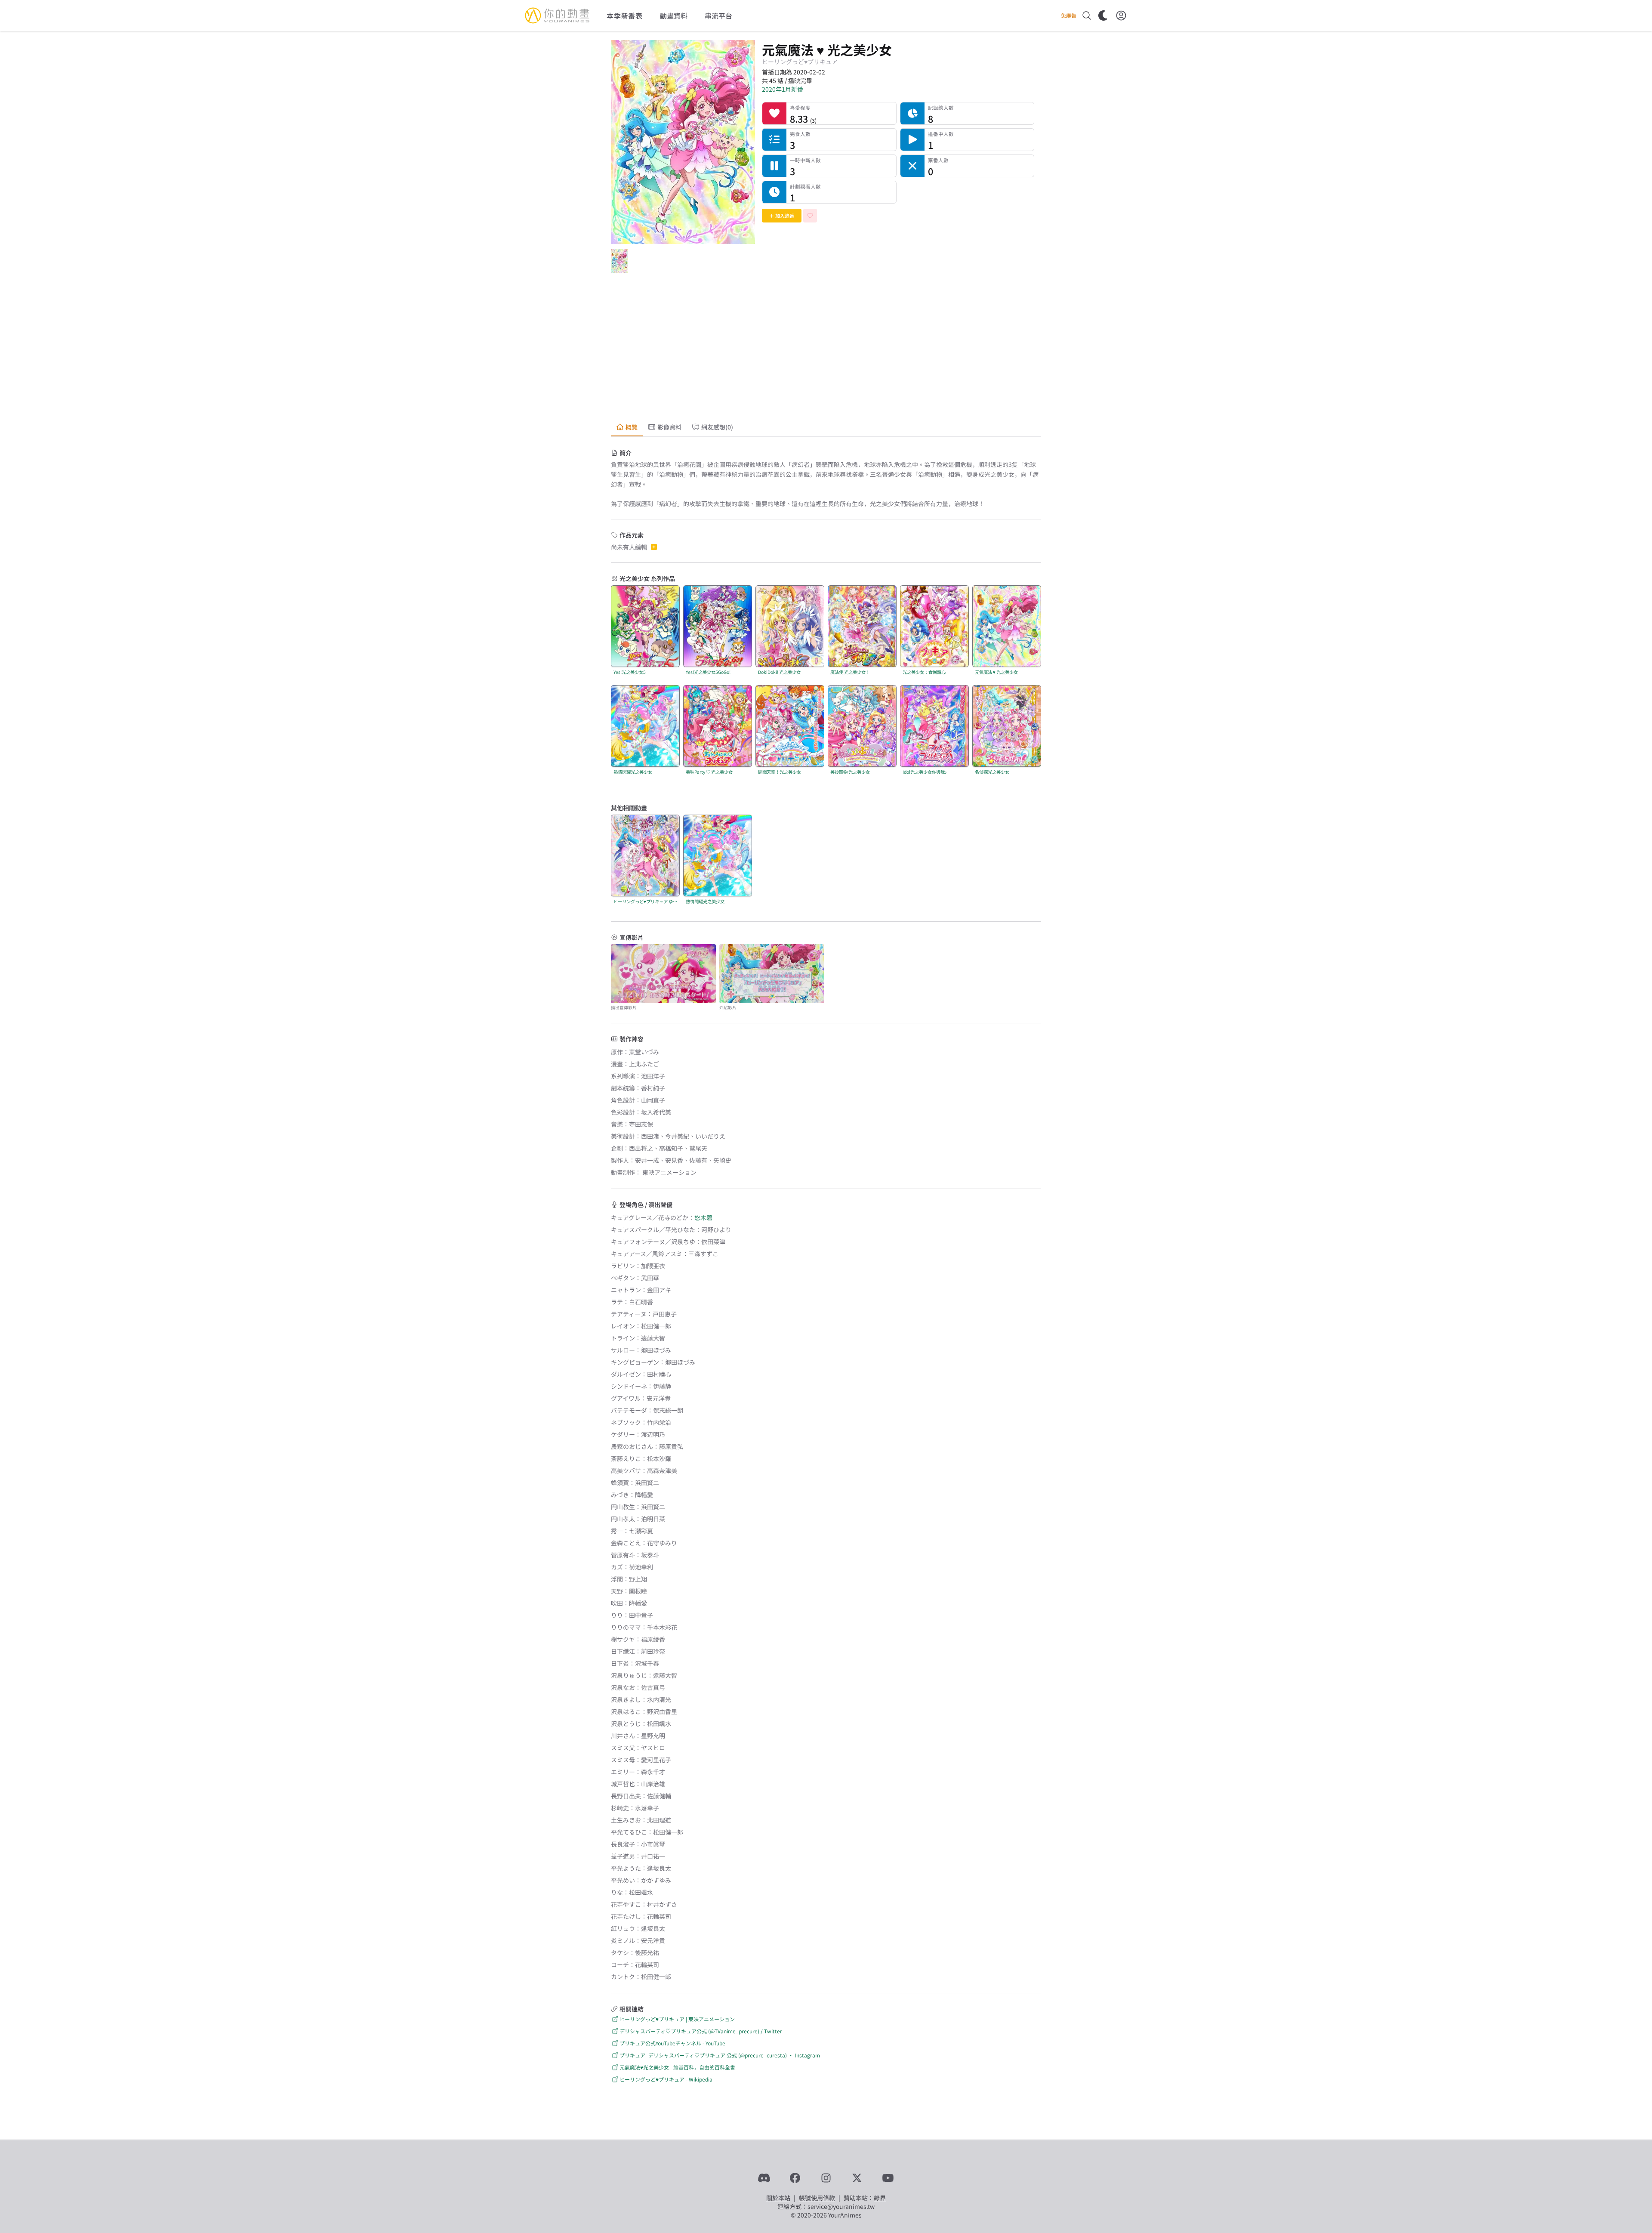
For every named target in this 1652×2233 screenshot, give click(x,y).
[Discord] (764, 2178)
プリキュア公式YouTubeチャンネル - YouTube (672, 2043)
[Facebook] (795, 2178)
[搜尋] (1087, 15)
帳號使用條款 (817, 2198)
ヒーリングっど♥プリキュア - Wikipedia (666, 2079)
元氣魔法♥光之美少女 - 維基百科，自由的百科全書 (677, 2067)
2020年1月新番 (783, 89)
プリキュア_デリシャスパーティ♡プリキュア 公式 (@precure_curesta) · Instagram (720, 2055)
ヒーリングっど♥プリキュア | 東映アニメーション (677, 2019)
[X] (857, 2178)
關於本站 (778, 2198)
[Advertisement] (826, 349)
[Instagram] (826, 2178)
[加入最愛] (810, 216)
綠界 (880, 2198)
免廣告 (1069, 15)
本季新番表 (625, 15)
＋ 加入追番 (782, 216)
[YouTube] (888, 2178)
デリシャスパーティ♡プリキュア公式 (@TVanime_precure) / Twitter (701, 2031)
